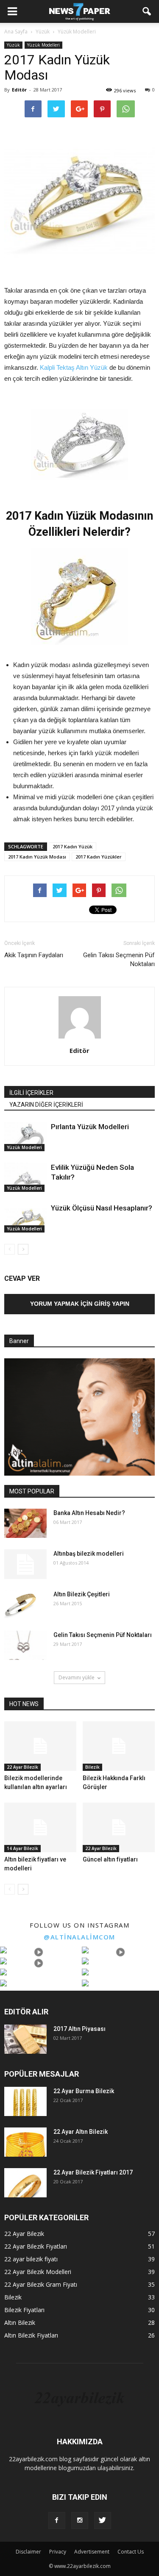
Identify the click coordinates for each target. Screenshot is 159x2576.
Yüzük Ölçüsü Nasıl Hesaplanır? (102, 1208)
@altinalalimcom (79, 1937)
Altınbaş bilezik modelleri (89, 1554)
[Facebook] (57, 2521)
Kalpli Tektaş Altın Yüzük (74, 367)
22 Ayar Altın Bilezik (81, 2132)
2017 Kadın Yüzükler (99, 857)
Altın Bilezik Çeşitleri (82, 1594)
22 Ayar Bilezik (22, 1767)
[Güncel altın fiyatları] (119, 1827)
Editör (19, 90)
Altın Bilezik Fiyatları (31, 2335)
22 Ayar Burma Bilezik (84, 2091)
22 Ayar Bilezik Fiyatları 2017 (93, 2172)
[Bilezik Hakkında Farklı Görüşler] (119, 1746)
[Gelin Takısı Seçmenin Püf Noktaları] (25, 1645)
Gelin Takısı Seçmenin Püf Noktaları (119, 960)
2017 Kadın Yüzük (73, 846)
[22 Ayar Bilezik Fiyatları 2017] (25, 2183)
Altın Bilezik (20, 2323)
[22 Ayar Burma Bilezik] (25, 2101)
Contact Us (131, 2552)
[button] (147, 11)
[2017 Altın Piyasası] (25, 2039)
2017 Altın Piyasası (79, 2029)
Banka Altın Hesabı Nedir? (89, 1513)
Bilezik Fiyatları (24, 2310)
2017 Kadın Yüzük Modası (37, 857)
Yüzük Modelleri (43, 45)
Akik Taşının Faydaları (34, 955)
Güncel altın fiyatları (110, 1859)
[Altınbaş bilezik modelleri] (25, 1564)
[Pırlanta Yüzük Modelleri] (25, 1137)
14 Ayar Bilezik (22, 1848)
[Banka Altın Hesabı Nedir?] (25, 1523)
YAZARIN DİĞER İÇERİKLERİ (46, 1105)
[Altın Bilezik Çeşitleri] (20, 1605)
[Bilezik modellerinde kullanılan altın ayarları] (40, 1746)
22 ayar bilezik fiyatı (31, 2259)
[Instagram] (80, 2521)
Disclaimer (28, 2552)
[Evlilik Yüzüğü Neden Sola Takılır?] (25, 1177)
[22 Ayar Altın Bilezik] (25, 2142)
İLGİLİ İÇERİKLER (31, 1093)
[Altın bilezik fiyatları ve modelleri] (40, 1827)
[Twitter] (103, 2521)
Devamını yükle (77, 1677)
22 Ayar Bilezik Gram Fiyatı (41, 2284)
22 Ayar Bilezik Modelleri (38, 2272)
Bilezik (92, 1767)
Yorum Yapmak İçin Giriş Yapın (80, 1304)
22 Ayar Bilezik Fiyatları (36, 2246)
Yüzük (13, 45)
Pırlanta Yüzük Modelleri (90, 1127)
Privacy (58, 2552)
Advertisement (92, 2552)
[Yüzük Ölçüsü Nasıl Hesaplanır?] (25, 1218)
